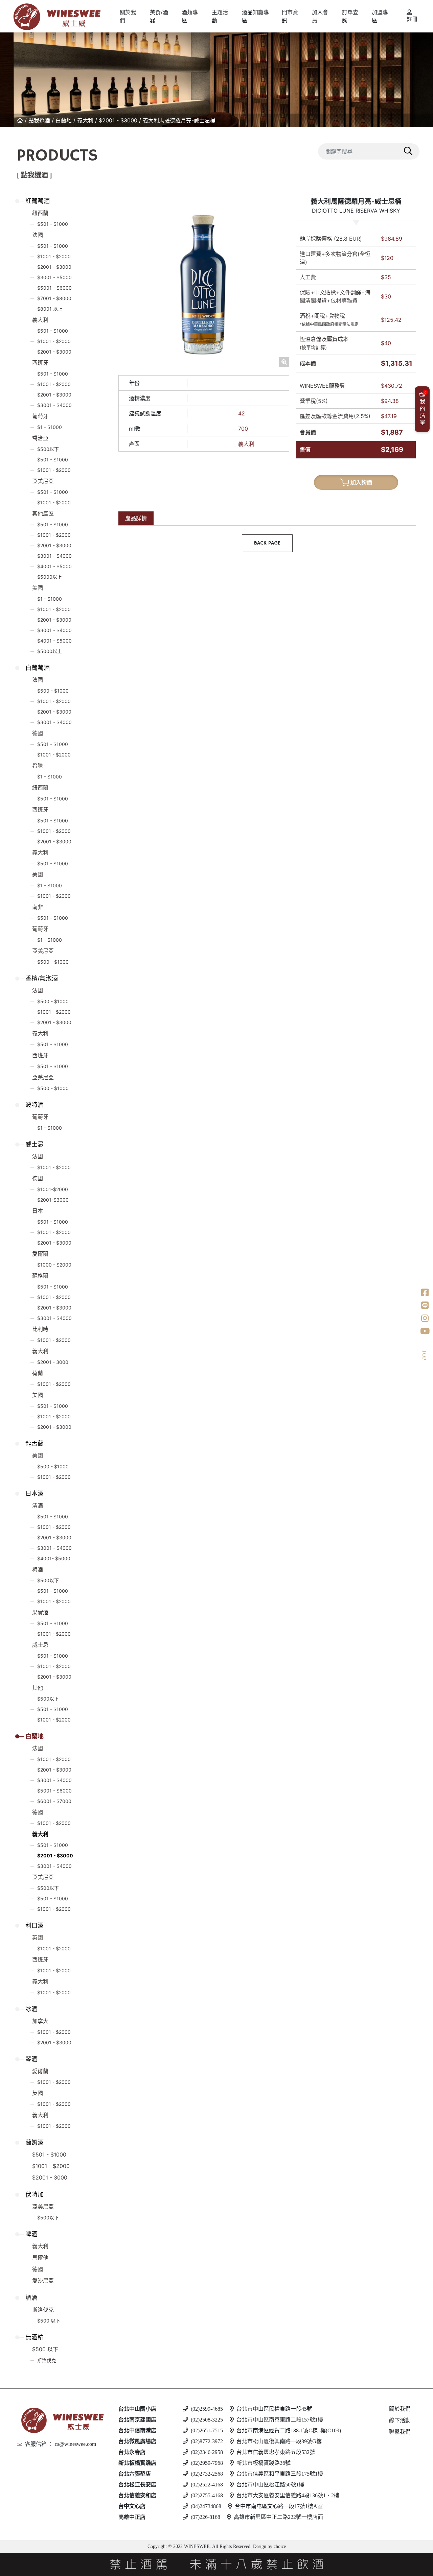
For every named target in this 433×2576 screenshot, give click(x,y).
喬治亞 (40, 438)
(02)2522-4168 (207, 2485)
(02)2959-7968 (207, 2463)
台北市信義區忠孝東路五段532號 (276, 2452)
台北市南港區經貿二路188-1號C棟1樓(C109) (289, 2430)
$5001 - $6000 (54, 288)
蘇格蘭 (40, 1276)
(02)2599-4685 (207, 2409)
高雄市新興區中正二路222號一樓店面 (278, 2517)
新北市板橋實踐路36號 (264, 2463)
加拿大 (40, 2021)
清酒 (38, 1506)
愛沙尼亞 (43, 2281)
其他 (38, 1688)
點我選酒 (39, 120)
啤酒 (31, 2234)
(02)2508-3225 (207, 2420)
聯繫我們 (400, 2432)
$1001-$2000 (53, 1189)
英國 (38, 1937)
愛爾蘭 (40, 1254)
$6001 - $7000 (54, 1801)
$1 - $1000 (50, 427)
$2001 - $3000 (118, 120)
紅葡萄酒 (38, 201)
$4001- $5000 (54, 1558)
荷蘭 (38, 1373)
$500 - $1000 (53, 691)
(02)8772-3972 (207, 2441)
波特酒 (35, 1105)
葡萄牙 (40, 416)
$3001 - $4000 (54, 405)
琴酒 (31, 2059)
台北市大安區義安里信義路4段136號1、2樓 (288, 2495)
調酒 (31, 2298)
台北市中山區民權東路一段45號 (274, 2409)
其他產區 (43, 513)
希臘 (38, 766)
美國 (38, 588)
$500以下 (48, 449)
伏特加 (35, 2195)
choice (279, 2546)
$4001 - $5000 (54, 566)
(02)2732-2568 (207, 2474)
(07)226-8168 (206, 2517)
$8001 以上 (50, 309)
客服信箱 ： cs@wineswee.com (61, 2444)
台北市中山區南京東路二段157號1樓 (280, 2420)
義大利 (85, 120)
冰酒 (31, 2009)
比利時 (40, 1329)
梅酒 (38, 1569)
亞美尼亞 (43, 481)
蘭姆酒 (35, 2142)
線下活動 (400, 2420)
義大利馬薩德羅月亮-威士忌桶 (179, 120)
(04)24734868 (206, 2506)
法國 (38, 235)
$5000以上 (50, 577)
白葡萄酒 (38, 668)
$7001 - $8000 (54, 298)
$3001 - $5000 (54, 277)
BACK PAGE (267, 543)
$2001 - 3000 (53, 1362)
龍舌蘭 (35, 1443)
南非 (38, 907)
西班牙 (40, 363)
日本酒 (35, 1494)
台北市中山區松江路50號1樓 (270, 2485)
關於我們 (400, 2409)
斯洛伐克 (43, 2310)
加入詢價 (361, 482)
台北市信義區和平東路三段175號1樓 (280, 2474)
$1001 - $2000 (54, 256)
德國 (38, 733)
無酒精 (35, 2337)
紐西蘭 (40, 213)
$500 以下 (49, 2321)
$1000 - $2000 (54, 1265)
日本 (38, 1211)
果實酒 (40, 1612)
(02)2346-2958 (207, 2452)
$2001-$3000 (53, 1200)
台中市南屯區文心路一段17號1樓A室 (279, 2506)
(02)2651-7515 (207, 2430)
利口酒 (35, 1925)
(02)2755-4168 (207, 2495)
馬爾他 (40, 2258)
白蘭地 (64, 120)
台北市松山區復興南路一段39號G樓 (279, 2441)
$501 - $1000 (53, 224)
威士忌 (35, 1144)
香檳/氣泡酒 (42, 978)
